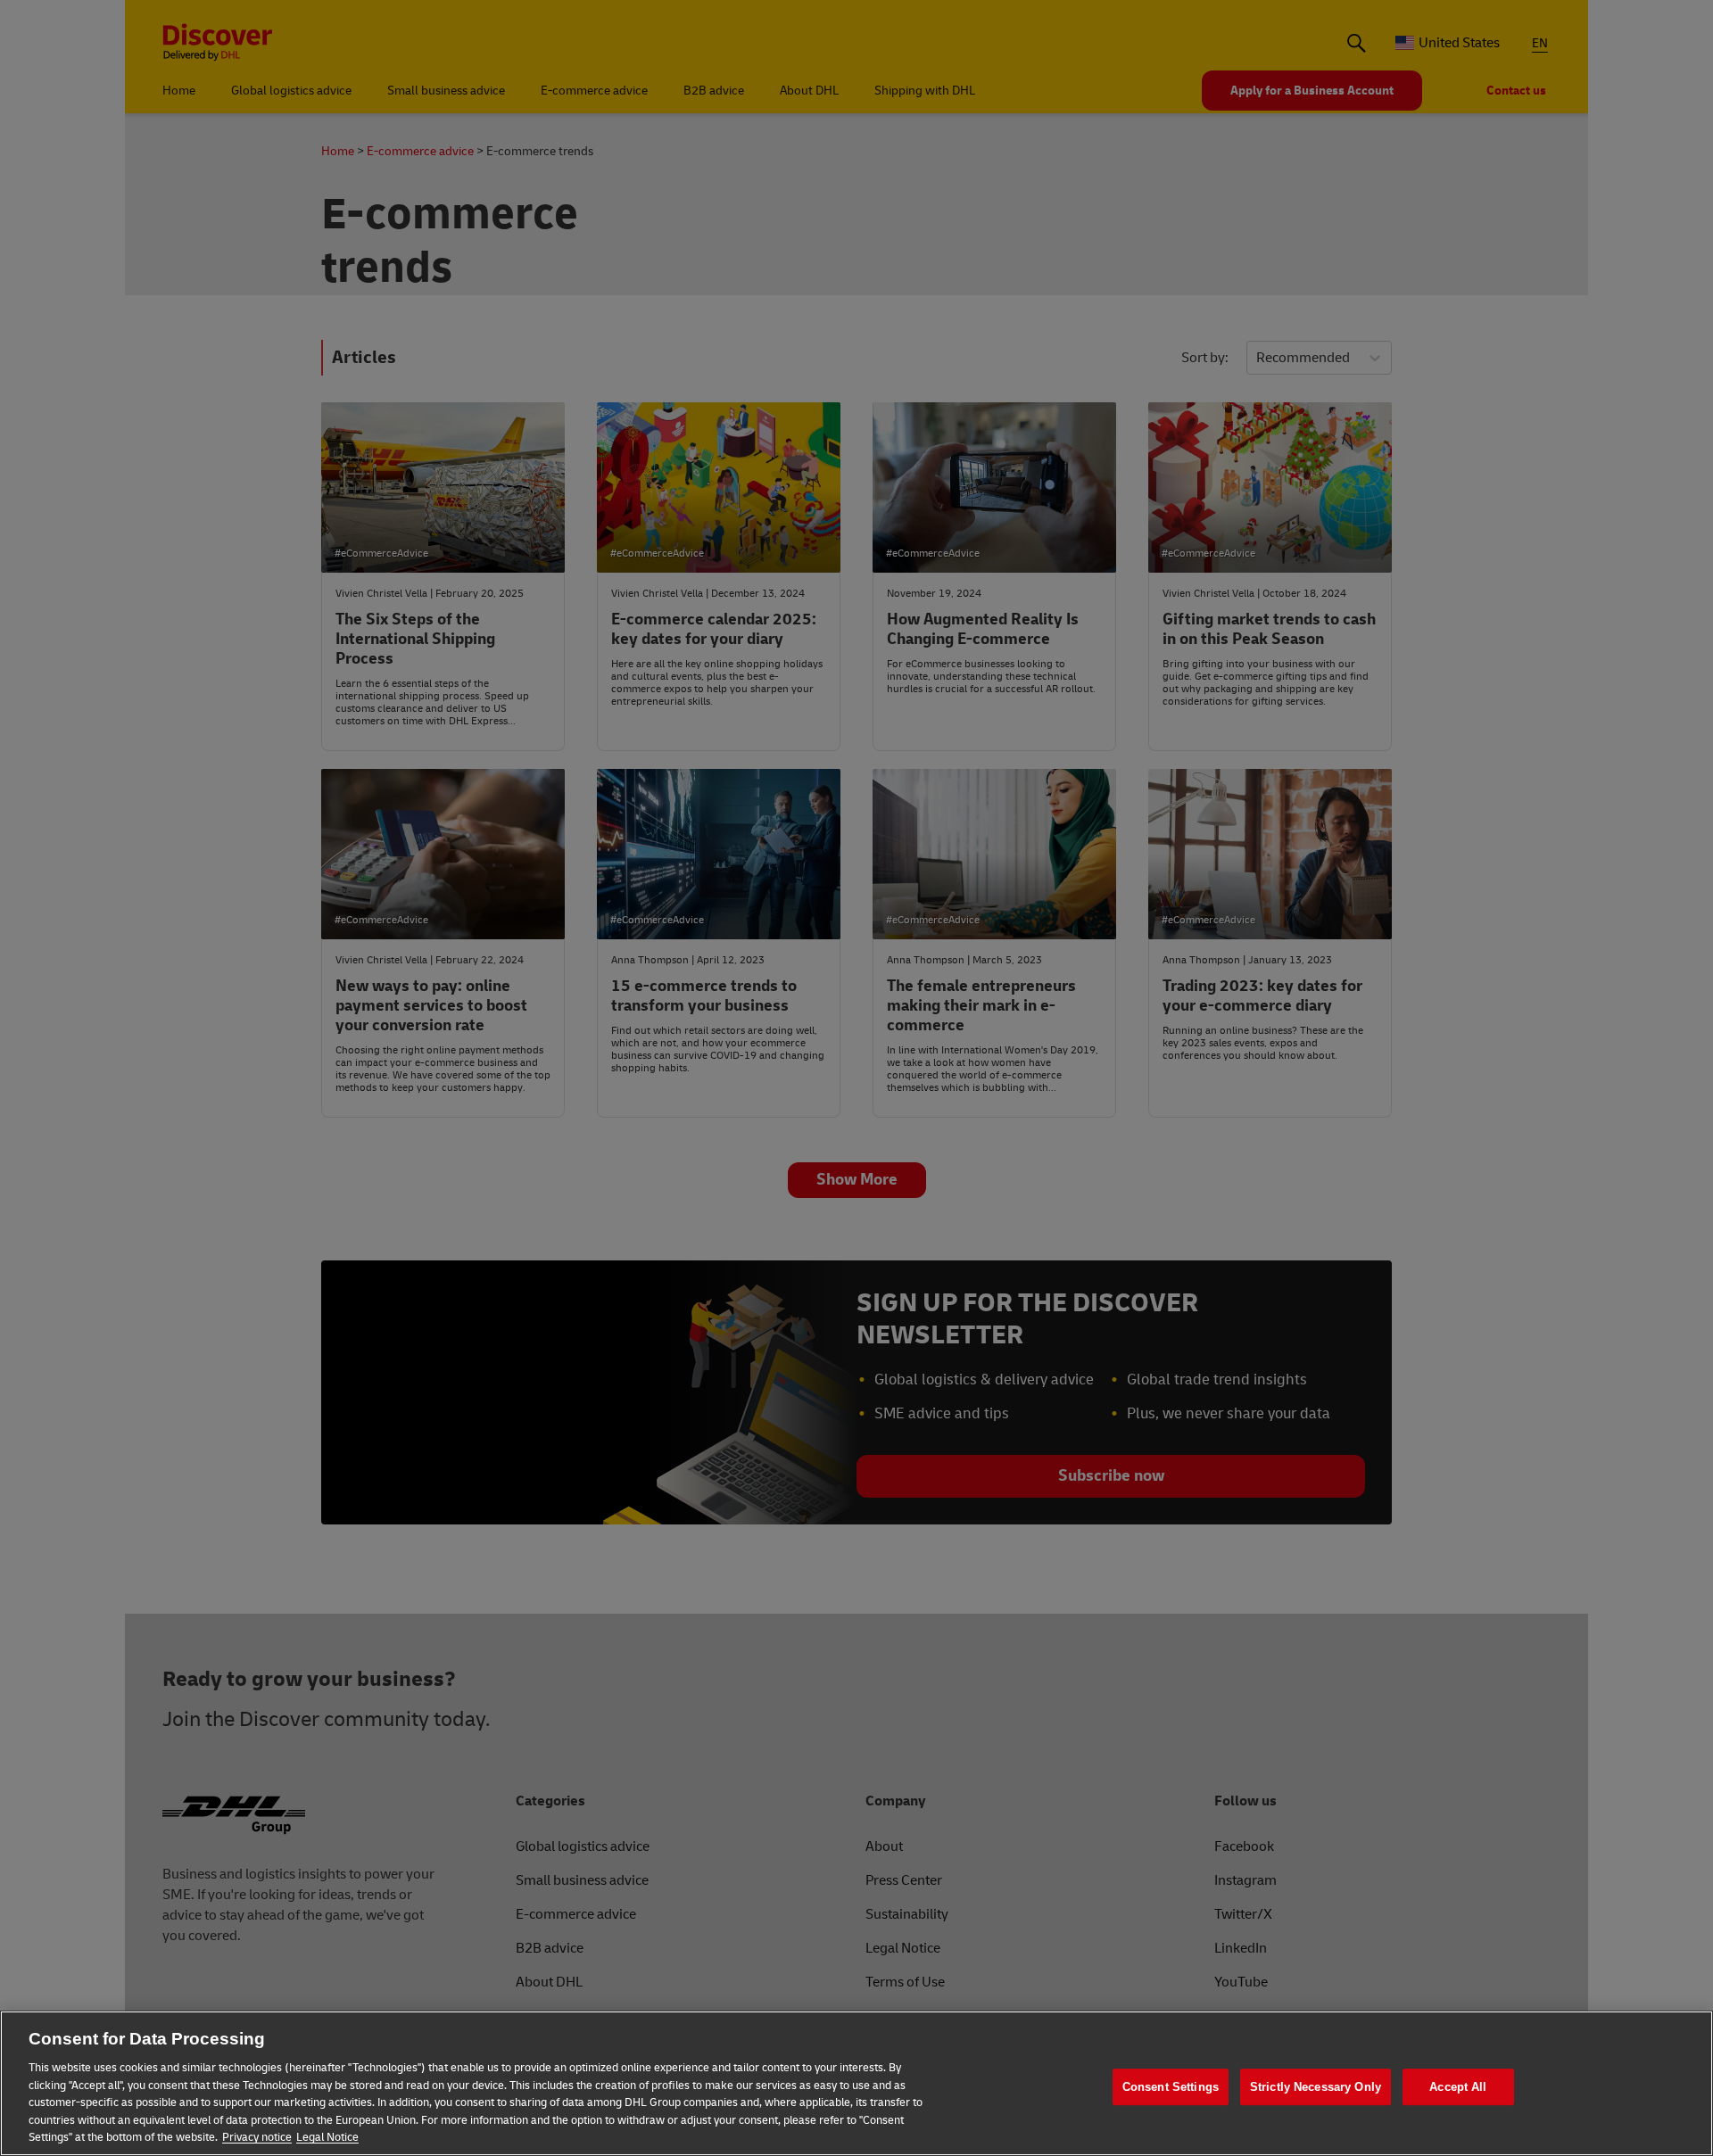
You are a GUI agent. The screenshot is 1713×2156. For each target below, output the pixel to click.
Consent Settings (1171, 2087)
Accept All (1458, 2087)
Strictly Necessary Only (1316, 2087)
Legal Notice (327, 2137)
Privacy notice (257, 2137)
